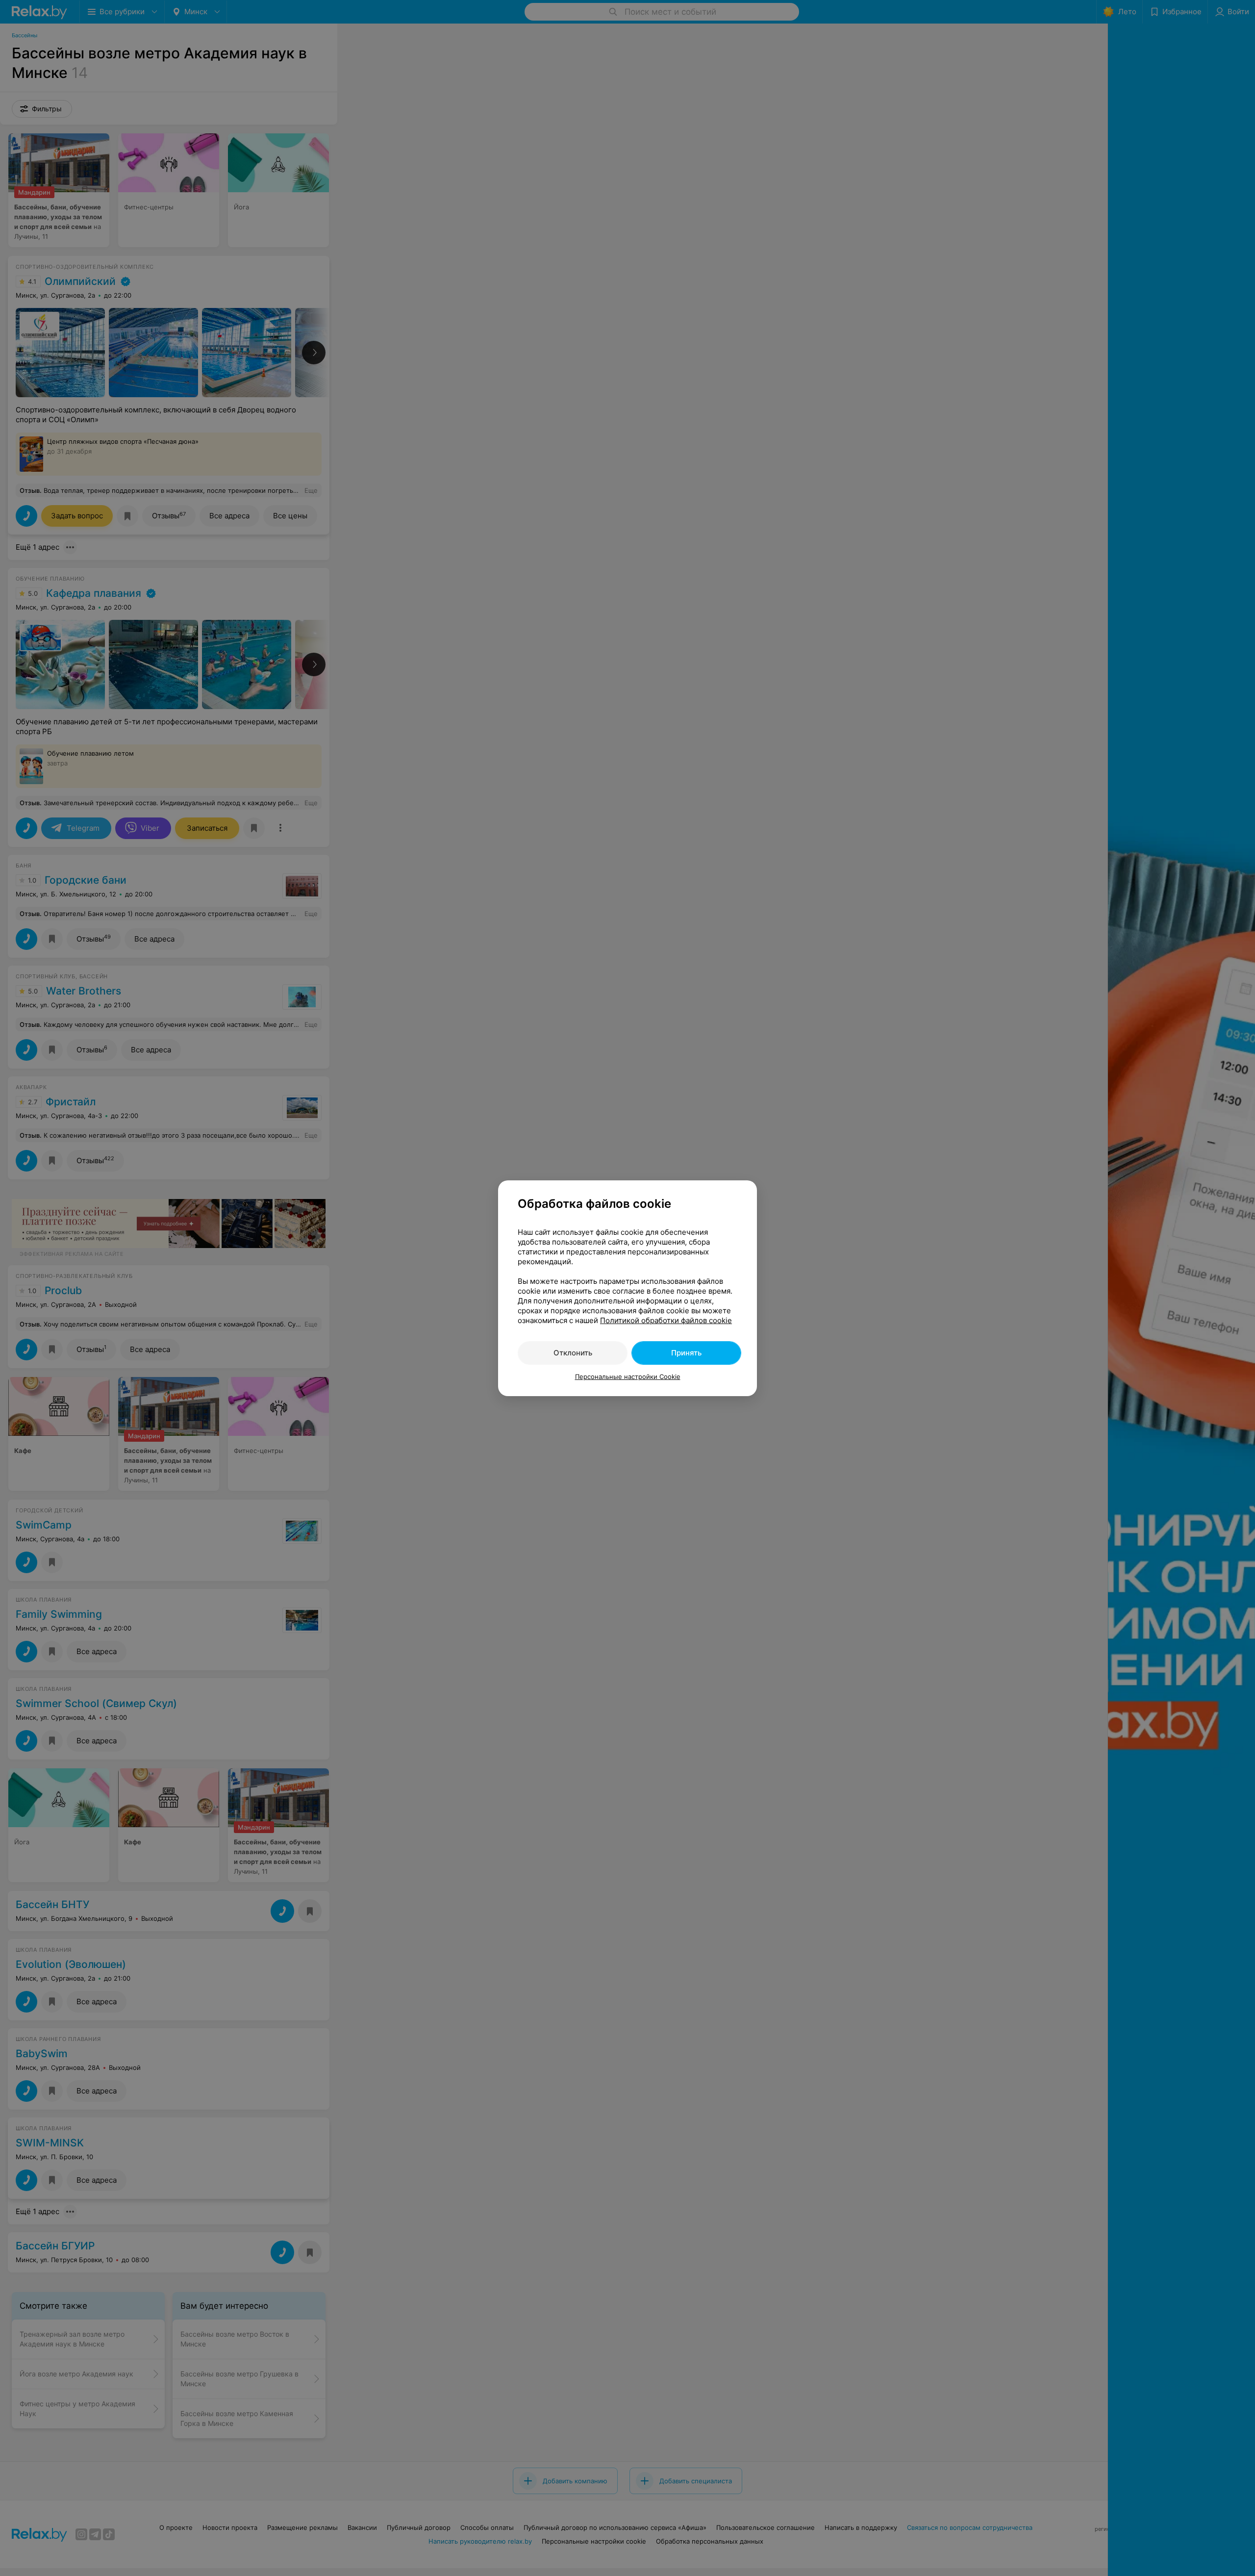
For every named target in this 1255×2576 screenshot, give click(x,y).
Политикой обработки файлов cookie (666, 1320)
